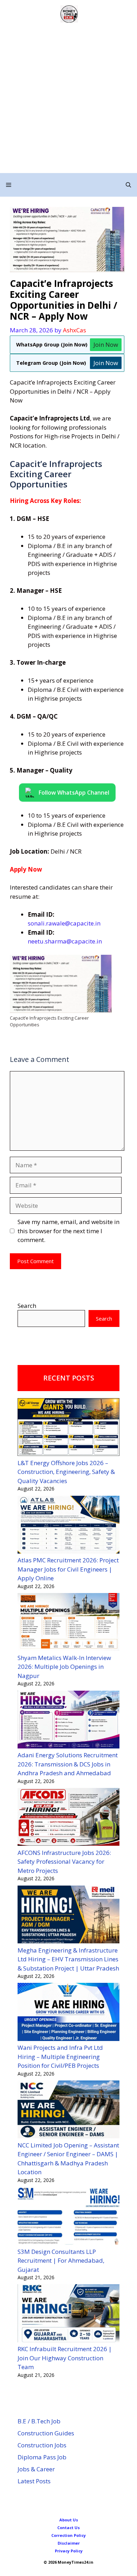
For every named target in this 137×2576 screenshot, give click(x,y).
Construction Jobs (42, 2445)
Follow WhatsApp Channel (74, 791)
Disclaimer (69, 2543)
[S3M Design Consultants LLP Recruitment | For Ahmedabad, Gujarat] (68, 2217)
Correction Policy (68, 2535)
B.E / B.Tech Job (39, 2421)
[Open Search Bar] (128, 185)
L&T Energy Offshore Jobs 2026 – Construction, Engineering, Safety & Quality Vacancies (66, 1472)
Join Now (106, 345)
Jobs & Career (36, 2469)
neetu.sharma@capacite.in (65, 941)
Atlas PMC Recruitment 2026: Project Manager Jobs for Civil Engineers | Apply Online (68, 1569)
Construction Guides (46, 2433)
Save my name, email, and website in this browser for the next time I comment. (68, 1231)
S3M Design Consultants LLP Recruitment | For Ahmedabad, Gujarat (61, 2261)
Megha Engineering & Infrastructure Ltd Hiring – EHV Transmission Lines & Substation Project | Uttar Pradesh (68, 1959)
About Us (69, 2520)
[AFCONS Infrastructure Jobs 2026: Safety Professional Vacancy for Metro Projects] (68, 1818)
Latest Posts (34, 2481)
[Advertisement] (68, 101)
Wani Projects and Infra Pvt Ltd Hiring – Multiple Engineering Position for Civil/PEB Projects (60, 2057)
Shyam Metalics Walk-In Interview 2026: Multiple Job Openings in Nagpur (64, 1667)
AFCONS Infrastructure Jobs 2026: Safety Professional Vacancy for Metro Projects (64, 1862)
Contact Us (68, 2528)
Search (27, 1306)
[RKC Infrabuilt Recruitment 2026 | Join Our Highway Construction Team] (68, 2314)
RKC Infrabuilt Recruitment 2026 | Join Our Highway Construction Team (65, 2358)
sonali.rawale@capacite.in (64, 923)
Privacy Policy (69, 2551)
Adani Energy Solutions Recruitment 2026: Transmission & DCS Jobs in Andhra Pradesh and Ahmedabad (68, 1764)
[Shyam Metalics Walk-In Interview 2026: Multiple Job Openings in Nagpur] (68, 1623)
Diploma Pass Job (42, 2457)
